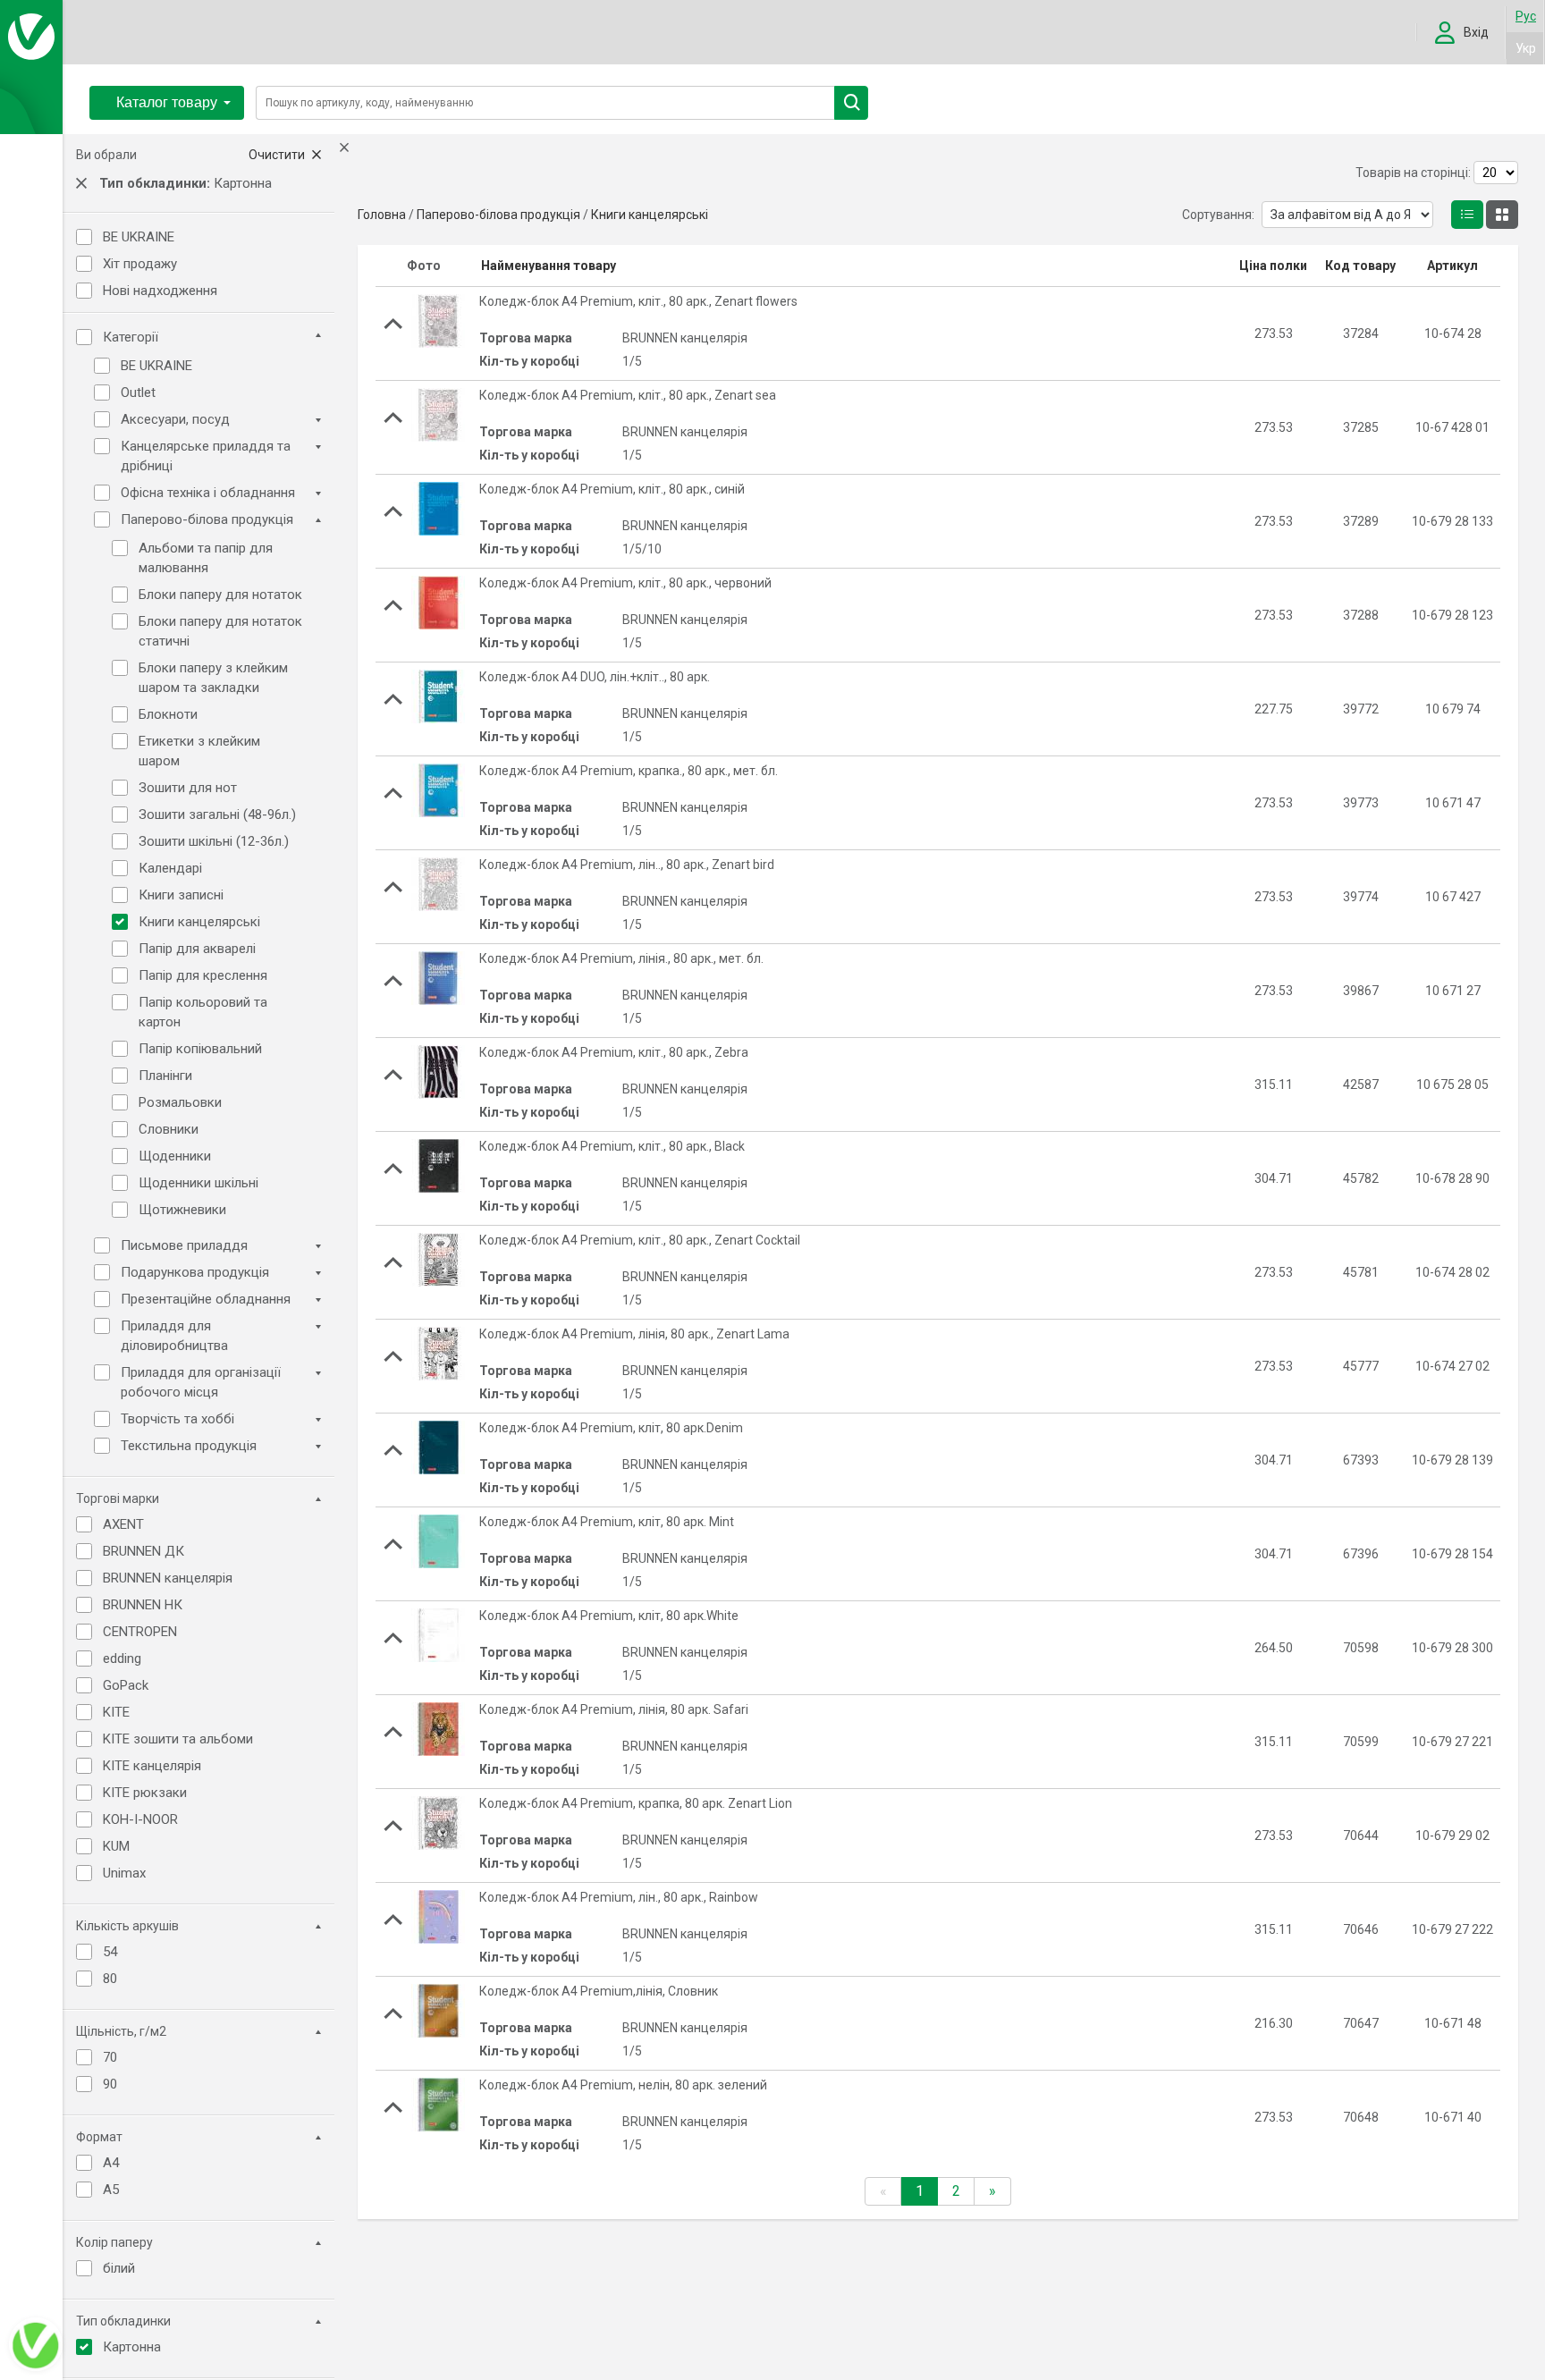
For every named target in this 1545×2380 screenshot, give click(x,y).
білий (119, 2268)
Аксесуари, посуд (175, 419)
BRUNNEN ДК (144, 1551)
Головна (382, 215)
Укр (1526, 48)
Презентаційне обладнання (206, 1299)
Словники (169, 1129)
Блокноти (168, 714)
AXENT (123, 1524)
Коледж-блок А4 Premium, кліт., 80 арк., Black (612, 1146)
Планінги (165, 1076)
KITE (116, 1712)
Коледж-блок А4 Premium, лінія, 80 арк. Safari (614, 1709)
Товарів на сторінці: (1413, 173)
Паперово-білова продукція (207, 519)
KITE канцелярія (152, 1766)
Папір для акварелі (197, 949)
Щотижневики (182, 1210)
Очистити (278, 155)
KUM (116, 1846)
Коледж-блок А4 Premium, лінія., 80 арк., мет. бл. (621, 958)
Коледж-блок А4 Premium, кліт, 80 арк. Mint (607, 1522)
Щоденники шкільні (198, 1183)
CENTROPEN (140, 1632)
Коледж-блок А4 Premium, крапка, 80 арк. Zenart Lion (636, 1803)
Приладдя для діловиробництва (174, 1336)
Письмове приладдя (184, 1245)
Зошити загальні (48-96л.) (217, 814)
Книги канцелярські (199, 922)
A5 (111, 2190)
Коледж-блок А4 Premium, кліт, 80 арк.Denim (611, 1428)
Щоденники (175, 1156)
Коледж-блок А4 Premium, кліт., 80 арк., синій (612, 489)
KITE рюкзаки (145, 1793)
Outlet (138, 392)
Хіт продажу (140, 264)
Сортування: (1218, 215)
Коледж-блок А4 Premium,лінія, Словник (599, 1991)
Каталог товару (167, 102)
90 (110, 2084)
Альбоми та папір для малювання (206, 558)
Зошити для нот (188, 788)
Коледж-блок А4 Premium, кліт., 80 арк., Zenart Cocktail (640, 1240)
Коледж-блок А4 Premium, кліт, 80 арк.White (609, 1616)
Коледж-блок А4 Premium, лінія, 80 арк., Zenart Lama (634, 1334)
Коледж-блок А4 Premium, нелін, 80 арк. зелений (623, 2085)
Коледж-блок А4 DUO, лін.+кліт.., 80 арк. (595, 677)
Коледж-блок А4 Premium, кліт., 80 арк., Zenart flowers (638, 301)
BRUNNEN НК (143, 1605)
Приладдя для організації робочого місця (201, 1382)
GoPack (126, 1685)
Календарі (170, 868)
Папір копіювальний (200, 1049)
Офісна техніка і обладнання (208, 493)
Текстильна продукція (189, 1446)
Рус (1526, 16)
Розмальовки (180, 1102)
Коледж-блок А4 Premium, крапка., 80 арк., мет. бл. (629, 771)
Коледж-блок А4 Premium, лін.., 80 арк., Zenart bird (627, 865)
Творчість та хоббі (177, 1419)
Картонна (132, 2347)
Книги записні (181, 895)
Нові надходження (160, 291)
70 (110, 2057)
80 (110, 1979)
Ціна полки (1273, 266)
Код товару (1360, 266)
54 (110, 1952)
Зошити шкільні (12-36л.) (214, 841)
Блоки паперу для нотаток (220, 595)
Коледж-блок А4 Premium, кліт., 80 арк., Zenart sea (628, 395)
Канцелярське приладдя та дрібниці (206, 456)
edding (122, 1658)
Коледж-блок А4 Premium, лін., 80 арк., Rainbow (619, 1897)
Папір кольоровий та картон (203, 1012)
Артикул (1452, 266)
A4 (111, 2163)
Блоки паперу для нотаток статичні (220, 631)
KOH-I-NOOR (140, 1819)
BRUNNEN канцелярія (168, 1578)
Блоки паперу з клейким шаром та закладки (213, 678)
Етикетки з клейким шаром (199, 751)
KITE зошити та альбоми (178, 1739)
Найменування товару (549, 266)
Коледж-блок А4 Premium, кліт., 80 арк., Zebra (614, 1052)
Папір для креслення (203, 975)
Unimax (124, 1873)
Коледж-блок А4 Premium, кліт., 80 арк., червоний (625, 583)
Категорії (131, 337)
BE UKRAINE (139, 237)
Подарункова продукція (195, 1272)
